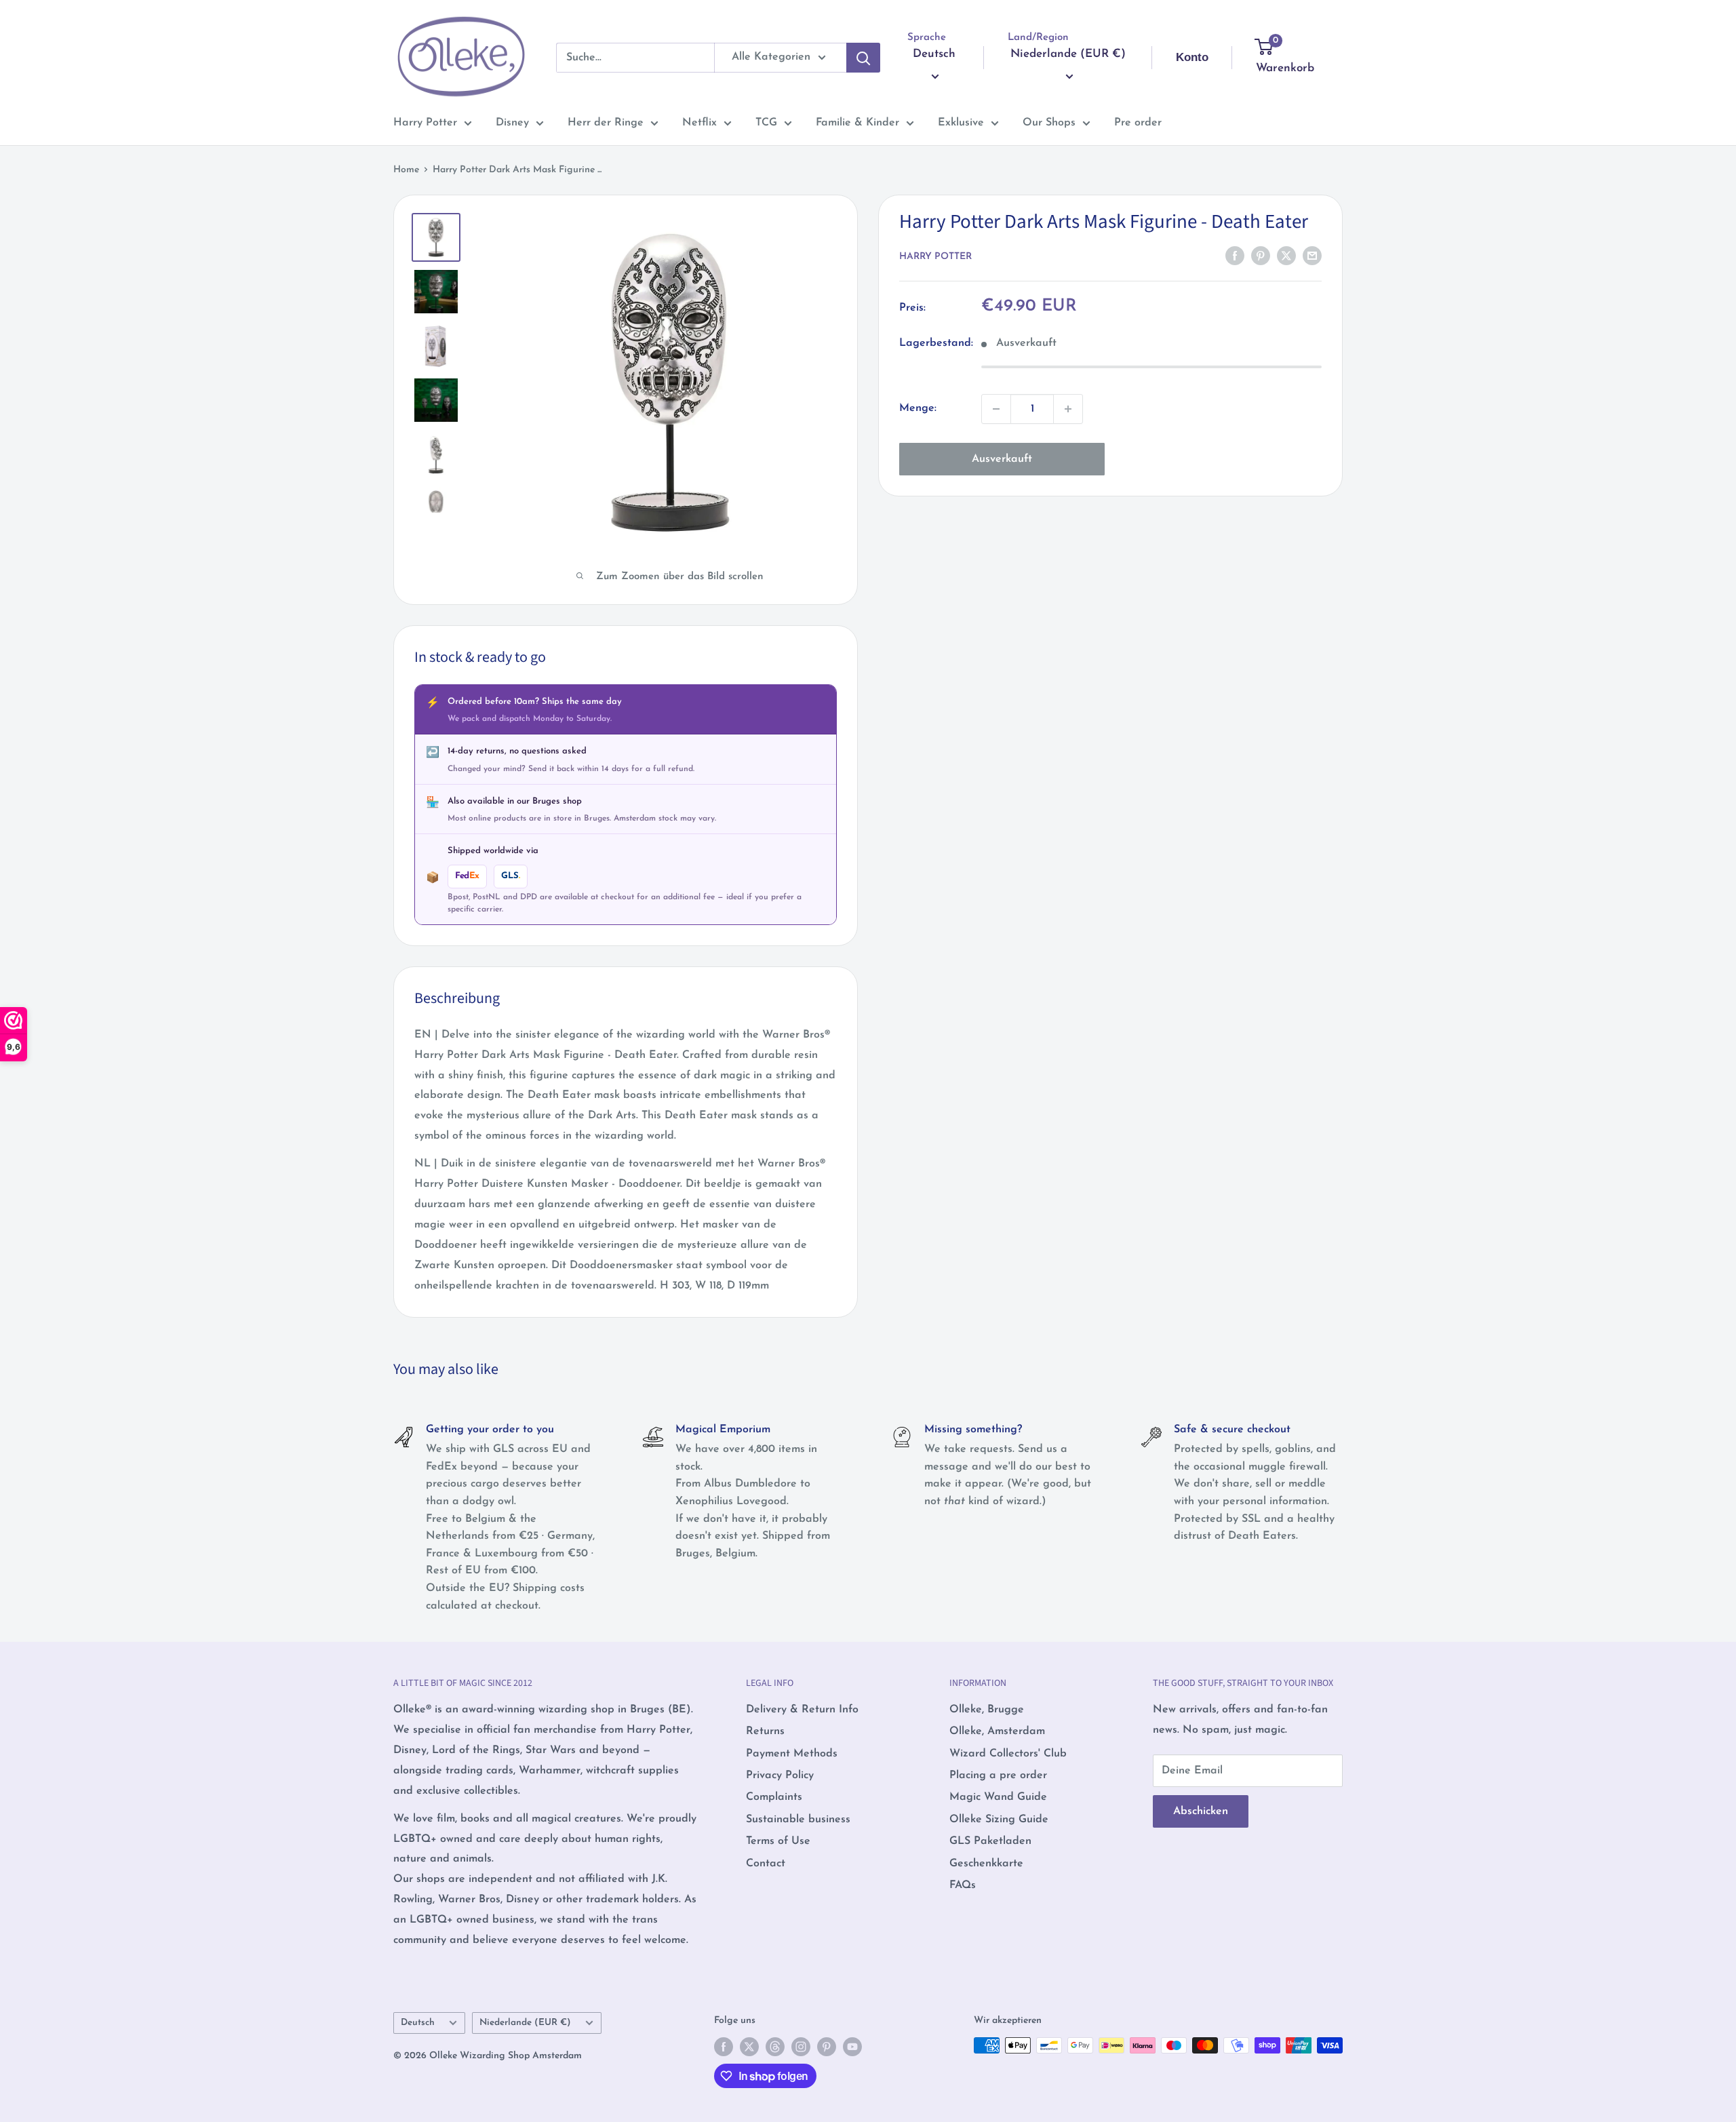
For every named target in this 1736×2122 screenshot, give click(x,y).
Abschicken (1201, 1811)
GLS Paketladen (990, 1841)
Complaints (774, 1797)
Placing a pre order (998, 1775)
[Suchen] (863, 58)
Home (406, 170)
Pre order (1138, 123)
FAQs (963, 1885)
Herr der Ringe (606, 123)
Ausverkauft (1002, 459)
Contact (766, 1864)
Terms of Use (778, 1841)
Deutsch (418, 2023)
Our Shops (1049, 123)
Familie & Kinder (857, 123)
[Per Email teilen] (1312, 256)
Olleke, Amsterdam (997, 1731)
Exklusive (961, 123)
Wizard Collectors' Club (1008, 1754)
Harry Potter (425, 123)
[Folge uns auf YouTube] (852, 2047)
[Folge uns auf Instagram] (801, 2047)
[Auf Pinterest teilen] (1261, 256)
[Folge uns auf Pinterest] (827, 2047)
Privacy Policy (780, 1775)
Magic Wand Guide (998, 1797)
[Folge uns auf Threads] (775, 2047)
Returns (765, 1731)
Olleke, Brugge (987, 1710)
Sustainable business (798, 1820)
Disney (512, 123)
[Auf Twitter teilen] (1286, 256)
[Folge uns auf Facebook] (724, 2047)
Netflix (699, 123)
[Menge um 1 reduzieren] (996, 409)
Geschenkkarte (986, 1864)
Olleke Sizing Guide (999, 1820)
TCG (766, 123)
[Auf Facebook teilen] (1235, 256)
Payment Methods (792, 1754)
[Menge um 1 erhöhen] (1068, 409)
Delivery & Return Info (802, 1710)
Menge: (918, 408)
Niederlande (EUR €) (525, 2023)
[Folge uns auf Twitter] (749, 2047)
